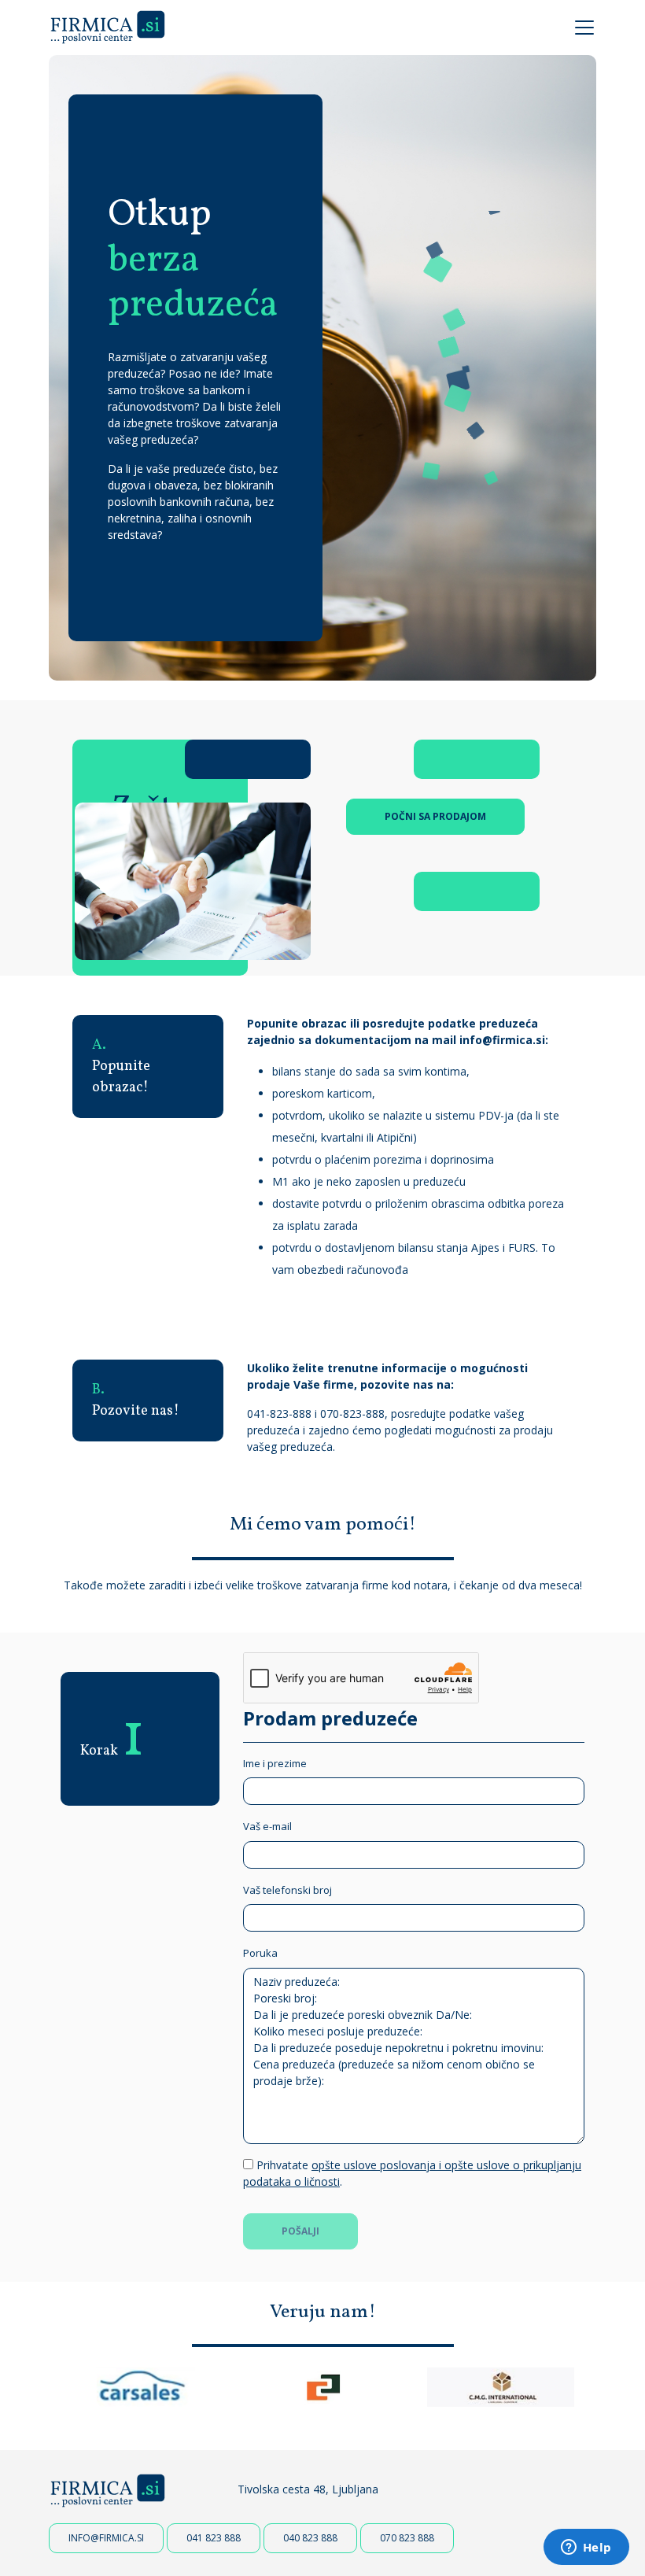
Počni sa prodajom (435, 816)
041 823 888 (214, 2538)
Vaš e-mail (267, 1826)
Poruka (260, 1953)
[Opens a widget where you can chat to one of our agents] (586, 2548)
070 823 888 (407, 2538)
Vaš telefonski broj (287, 1890)
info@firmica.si (502, 1040)
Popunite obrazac (297, 1023)
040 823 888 (310, 2538)
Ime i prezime (275, 1763)
